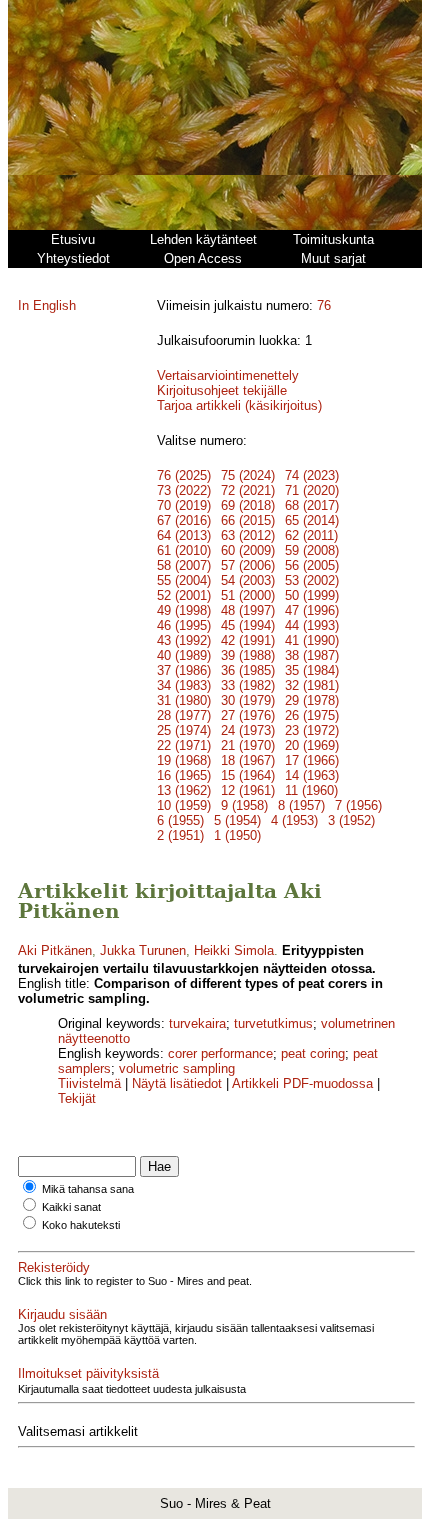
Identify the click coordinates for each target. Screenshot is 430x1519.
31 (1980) (184, 700)
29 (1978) (312, 700)
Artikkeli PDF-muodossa (302, 1083)
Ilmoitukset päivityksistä (88, 1373)
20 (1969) (312, 745)
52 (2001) (184, 595)
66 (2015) (248, 520)
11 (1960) (311, 790)
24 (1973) (248, 730)
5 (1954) (237, 820)
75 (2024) (248, 475)
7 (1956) (358, 805)
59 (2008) (312, 550)
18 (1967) (248, 760)
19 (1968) (184, 760)
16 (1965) (184, 775)
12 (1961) (248, 790)
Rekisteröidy (54, 1267)
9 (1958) (244, 805)
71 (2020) (312, 490)
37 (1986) (184, 670)
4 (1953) (294, 820)
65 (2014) (312, 520)
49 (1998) (184, 610)
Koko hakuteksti (81, 1225)
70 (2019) (184, 505)
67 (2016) (184, 520)
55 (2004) (184, 580)
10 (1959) (184, 805)
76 (324, 305)
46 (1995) (184, 625)
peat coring (313, 1053)
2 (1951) (180, 835)
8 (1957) (301, 805)
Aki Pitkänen (55, 950)
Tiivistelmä (89, 1083)
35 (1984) (312, 670)
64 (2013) (184, 535)
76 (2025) (184, 475)
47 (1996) (312, 610)
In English (47, 305)
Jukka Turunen (143, 950)
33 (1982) (248, 685)
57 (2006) (248, 565)
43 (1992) (184, 640)
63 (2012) (248, 535)
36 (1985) (248, 670)
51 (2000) (248, 595)
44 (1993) (312, 625)
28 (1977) (184, 715)
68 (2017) (312, 505)
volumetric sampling (177, 1068)
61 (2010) (184, 550)
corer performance (220, 1053)
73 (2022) (184, 490)
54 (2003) (248, 580)
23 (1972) (312, 730)
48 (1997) (248, 610)
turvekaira (197, 1023)
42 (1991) (248, 640)
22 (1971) (184, 745)
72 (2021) (248, 490)
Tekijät (77, 1098)
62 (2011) (311, 535)
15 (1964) (248, 775)
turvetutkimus (273, 1023)
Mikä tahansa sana (88, 1189)
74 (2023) (312, 475)
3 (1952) (351, 820)
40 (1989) (184, 655)
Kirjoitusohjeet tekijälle (222, 390)
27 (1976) (248, 715)
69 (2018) (248, 505)
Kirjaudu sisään (62, 1314)
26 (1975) (312, 715)
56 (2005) (312, 565)
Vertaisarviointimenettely (228, 375)
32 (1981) (312, 685)
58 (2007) (184, 565)
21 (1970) (248, 745)
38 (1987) (312, 655)
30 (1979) (248, 700)
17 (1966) (312, 760)
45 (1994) (248, 625)
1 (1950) (237, 835)
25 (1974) (184, 730)
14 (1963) (312, 775)
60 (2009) (248, 550)
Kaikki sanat (71, 1207)
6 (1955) (180, 820)
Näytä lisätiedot (179, 1083)
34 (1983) (184, 685)
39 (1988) (248, 655)
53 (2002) (312, 580)
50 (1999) (312, 595)
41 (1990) (312, 640)
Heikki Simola (234, 950)
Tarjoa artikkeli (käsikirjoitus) (239, 405)
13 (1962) (184, 790)
